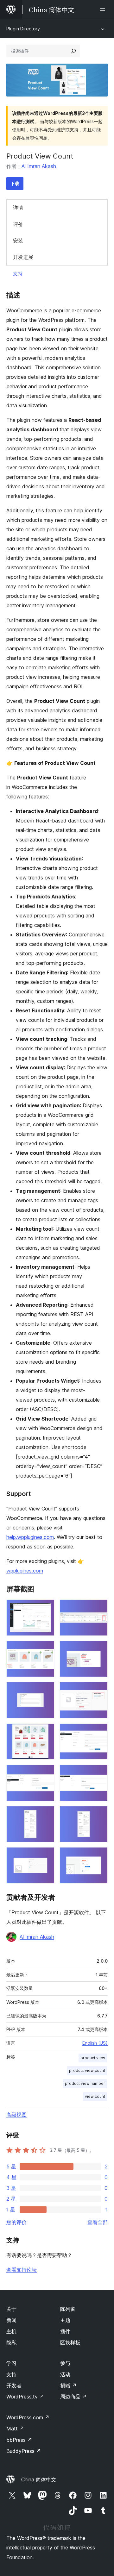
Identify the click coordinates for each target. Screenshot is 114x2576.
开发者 (14, 2385)
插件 (65, 2331)
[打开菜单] (104, 9)
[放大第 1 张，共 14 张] (46, 1608)
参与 (65, 2363)
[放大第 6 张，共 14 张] (99, 1691)
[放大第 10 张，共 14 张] (99, 1773)
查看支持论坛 (22, 2270)
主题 (65, 2320)
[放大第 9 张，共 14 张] (46, 1773)
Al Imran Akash (39, 166)
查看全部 (98, 2222)
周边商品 (73, 2397)
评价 (18, 224)
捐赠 (68, 2385)
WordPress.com (28, 2417)
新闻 (11, 2320)
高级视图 (16, 2115)
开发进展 (23, 257)
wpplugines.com (25, 1571)
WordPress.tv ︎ (25, 2397)
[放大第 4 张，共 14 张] (99, 1649)
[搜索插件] (73, 51)
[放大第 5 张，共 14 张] (46, 1691)
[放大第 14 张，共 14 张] (99, 1856)
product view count (87, 2070)
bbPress (19, 2440)
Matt (15, 2429)
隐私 (11, 2342)
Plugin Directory (23, 29)
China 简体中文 (39, 2479)
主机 (11, 2331)
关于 (11, 2309)
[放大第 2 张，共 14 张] (99, 1608)
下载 (15, 183)
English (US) (95, 2043)
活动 (65, 2374)
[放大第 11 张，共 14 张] (46, 1815)
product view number (85, 2083)
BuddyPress (24, 2451)
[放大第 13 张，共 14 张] (46, 1856)
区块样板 (70, 2342)
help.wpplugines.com (30, 1537)
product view (93, 2058)
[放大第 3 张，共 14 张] (46, 1649)
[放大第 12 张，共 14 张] (99, 1815)
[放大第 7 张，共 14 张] (46, 1732)
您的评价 (16, 2222)
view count (95, 2096)
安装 (18, 241)
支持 (18, 273)
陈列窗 (68, 2309)
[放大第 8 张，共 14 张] (99, 1732)
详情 (18, 208)
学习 (11, 2363)
